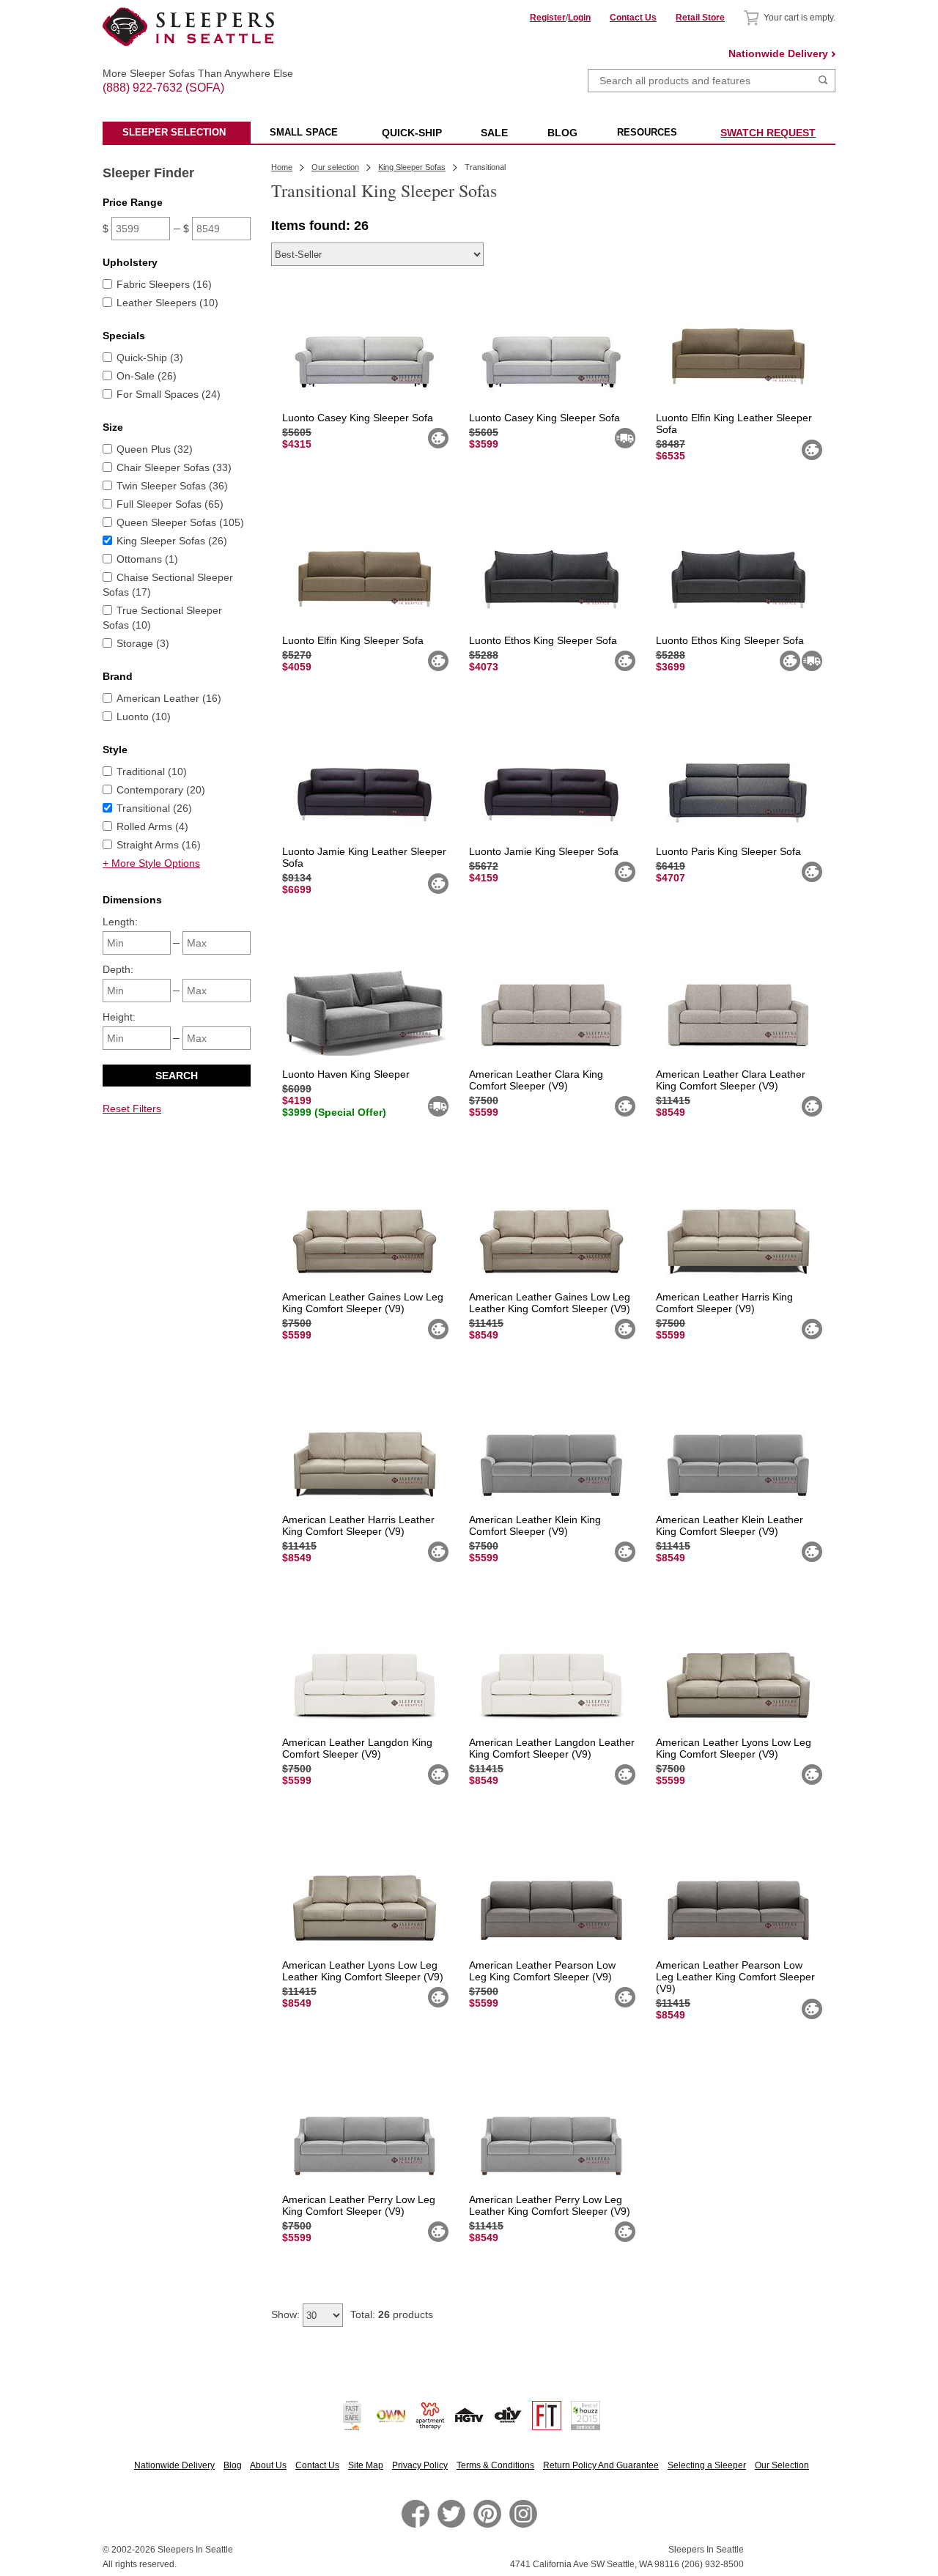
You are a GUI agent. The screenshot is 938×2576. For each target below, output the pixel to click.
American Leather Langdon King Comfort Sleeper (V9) (357, 1748)
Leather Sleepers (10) (167, 303)
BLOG (562, 133)
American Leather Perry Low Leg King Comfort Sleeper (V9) (359, 2205)
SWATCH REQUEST (768, 133)
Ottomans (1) (147, 559)
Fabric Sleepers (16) (164, 284)
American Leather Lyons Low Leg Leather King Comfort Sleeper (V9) (363, 1971)
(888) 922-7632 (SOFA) (189, 75)
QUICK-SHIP (412, 133)
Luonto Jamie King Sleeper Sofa (544, 851)
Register (548, 18)
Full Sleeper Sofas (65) (170, 504)
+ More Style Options (151, 863)
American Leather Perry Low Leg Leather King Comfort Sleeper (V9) (550, 2205)
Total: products (392, 2314)
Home (282, 167)
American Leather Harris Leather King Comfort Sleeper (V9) (358, 1525)
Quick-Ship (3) (150, 358)
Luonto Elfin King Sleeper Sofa (353, 640)
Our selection (335, 167)
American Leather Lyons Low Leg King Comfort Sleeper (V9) (734, 1748)
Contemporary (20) (161, 790)
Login (579, 18)
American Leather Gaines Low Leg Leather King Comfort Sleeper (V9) (550, 1303)
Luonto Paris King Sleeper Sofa (728, 851)
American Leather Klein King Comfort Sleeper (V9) (535, 1525)
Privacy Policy (420, 2465)
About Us (268, 2465)
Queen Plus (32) (155, 449)
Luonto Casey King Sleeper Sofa (358, 418)
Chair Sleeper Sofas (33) (174, 467)
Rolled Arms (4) (152, 826)
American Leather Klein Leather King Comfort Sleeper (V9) (730, 1525)
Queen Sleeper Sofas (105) (180, 522)
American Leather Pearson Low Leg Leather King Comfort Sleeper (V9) (735, 1977)
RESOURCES (647, 132)
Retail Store (700, 18)
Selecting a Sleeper (707, 2465)
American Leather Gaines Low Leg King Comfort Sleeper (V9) (363, 1303)
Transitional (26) (154, 808)
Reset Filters (132, 1109)
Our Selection (782, 2465)
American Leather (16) (169, 698)
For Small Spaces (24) (169, 394)
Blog (233, 2465)
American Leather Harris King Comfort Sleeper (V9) (724, 1303)
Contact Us (633, 18)
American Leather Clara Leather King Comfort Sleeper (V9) (731, 1080)
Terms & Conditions (495, 2465)
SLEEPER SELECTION (174, 132)
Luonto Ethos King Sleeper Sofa (543, 640)
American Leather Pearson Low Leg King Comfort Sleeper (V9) (542, 1971)
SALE (494, 133)
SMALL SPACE (304, 132)
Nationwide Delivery (778, 53)
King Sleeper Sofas (412, 167)
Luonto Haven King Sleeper (346, 1074)
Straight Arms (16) (159, 845)
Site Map (366, 2465)
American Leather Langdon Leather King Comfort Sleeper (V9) (552, 1748)
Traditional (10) (152, 771)
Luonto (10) (144, 717)
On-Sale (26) (147, 376)
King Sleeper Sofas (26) (172, 541)
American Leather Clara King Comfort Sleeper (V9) (536, 1080)
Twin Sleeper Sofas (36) (172, 486)
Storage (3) (143, 643)
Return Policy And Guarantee (601, 2465)
